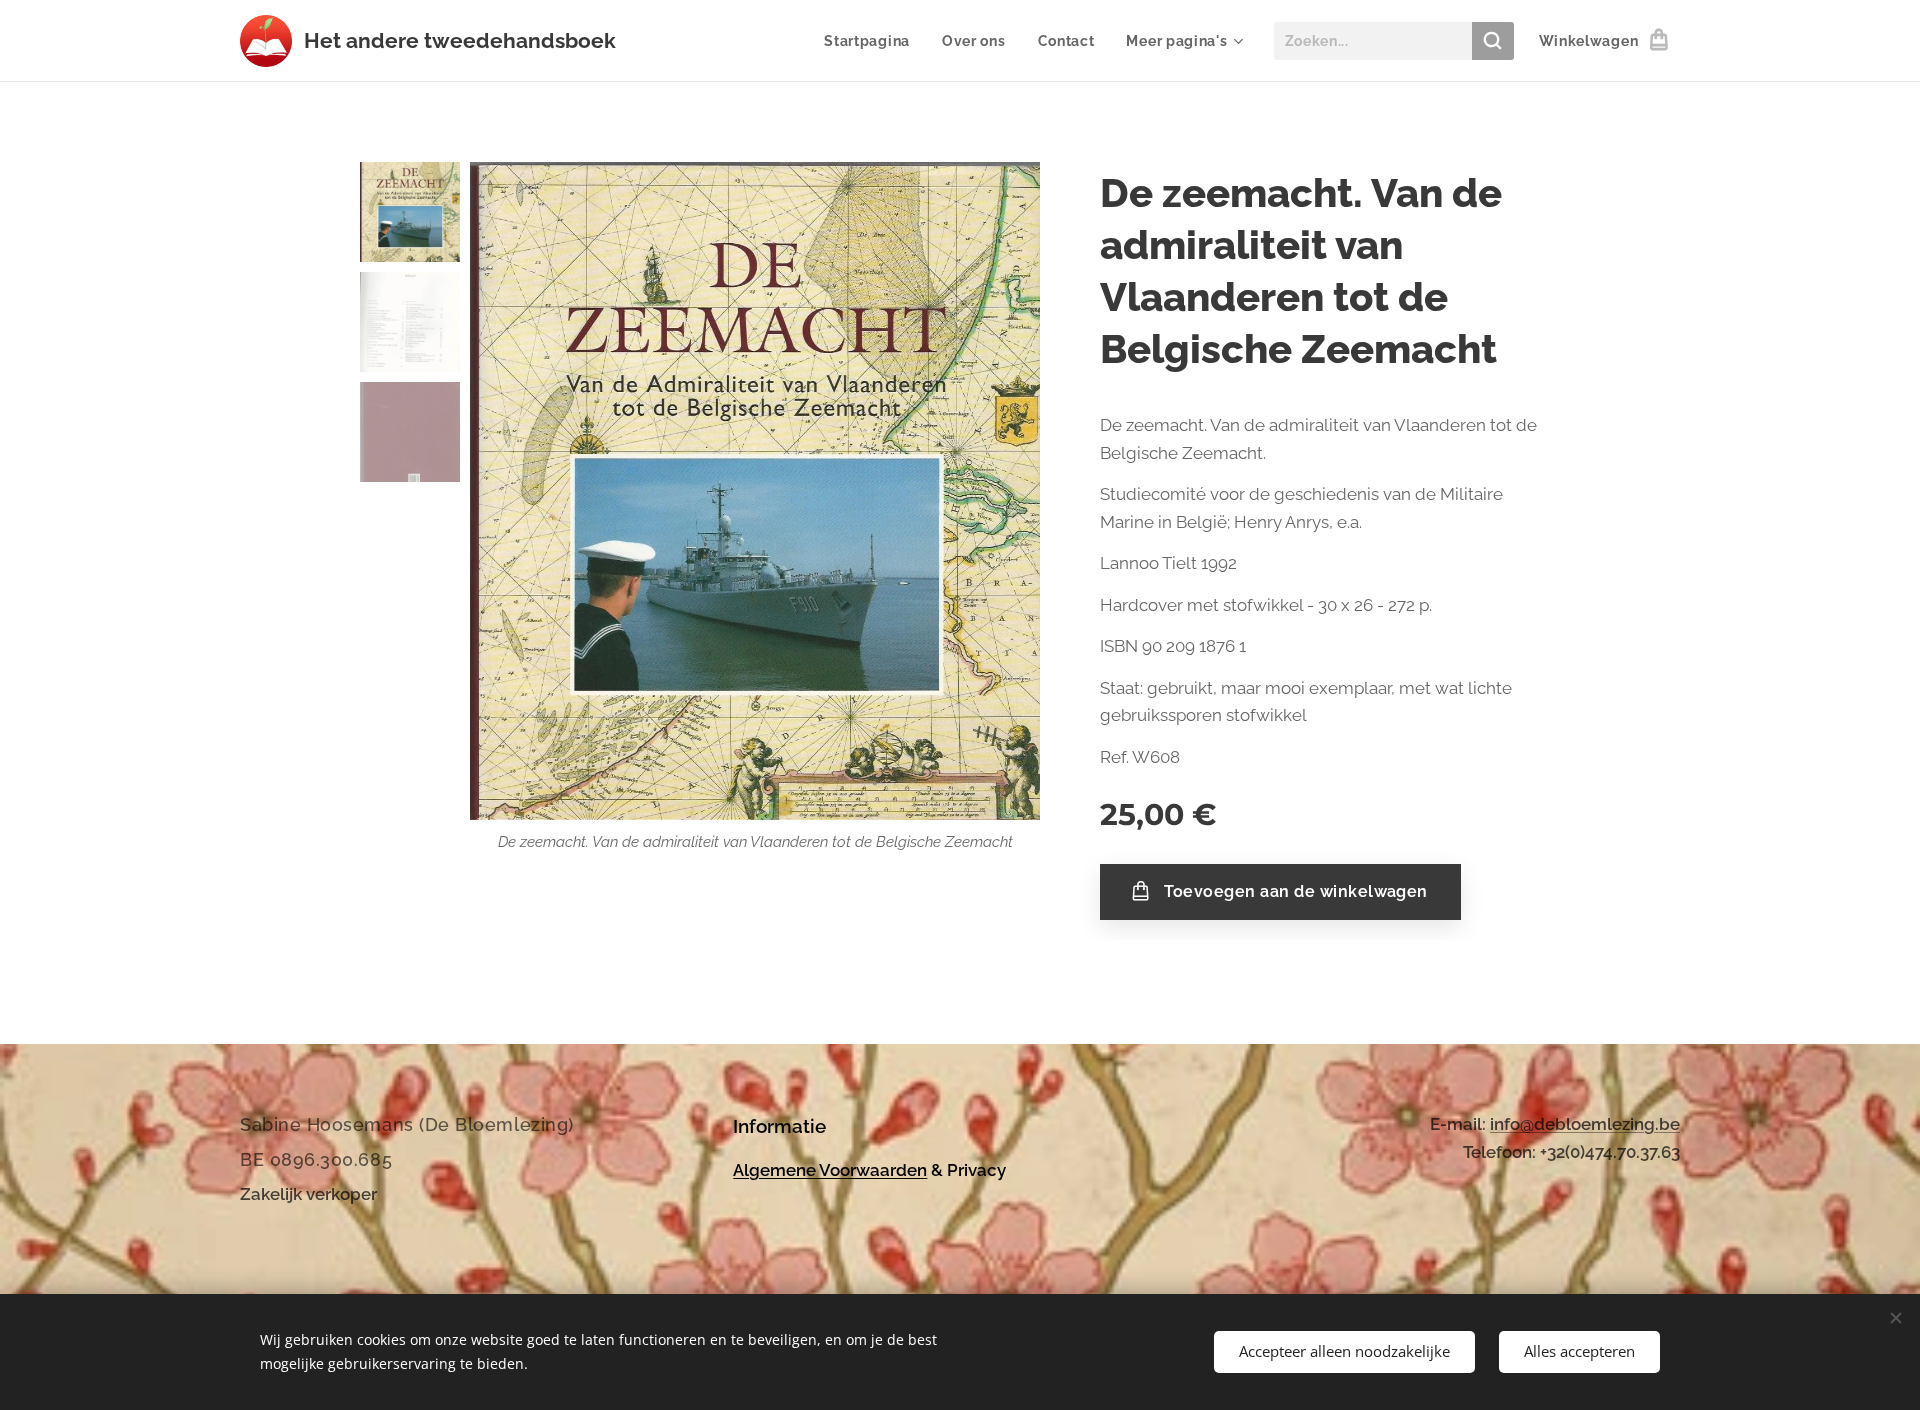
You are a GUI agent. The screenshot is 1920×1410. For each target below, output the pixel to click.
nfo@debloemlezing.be (1587, 1124)
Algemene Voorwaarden (830, 1170)
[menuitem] (872, 41)
